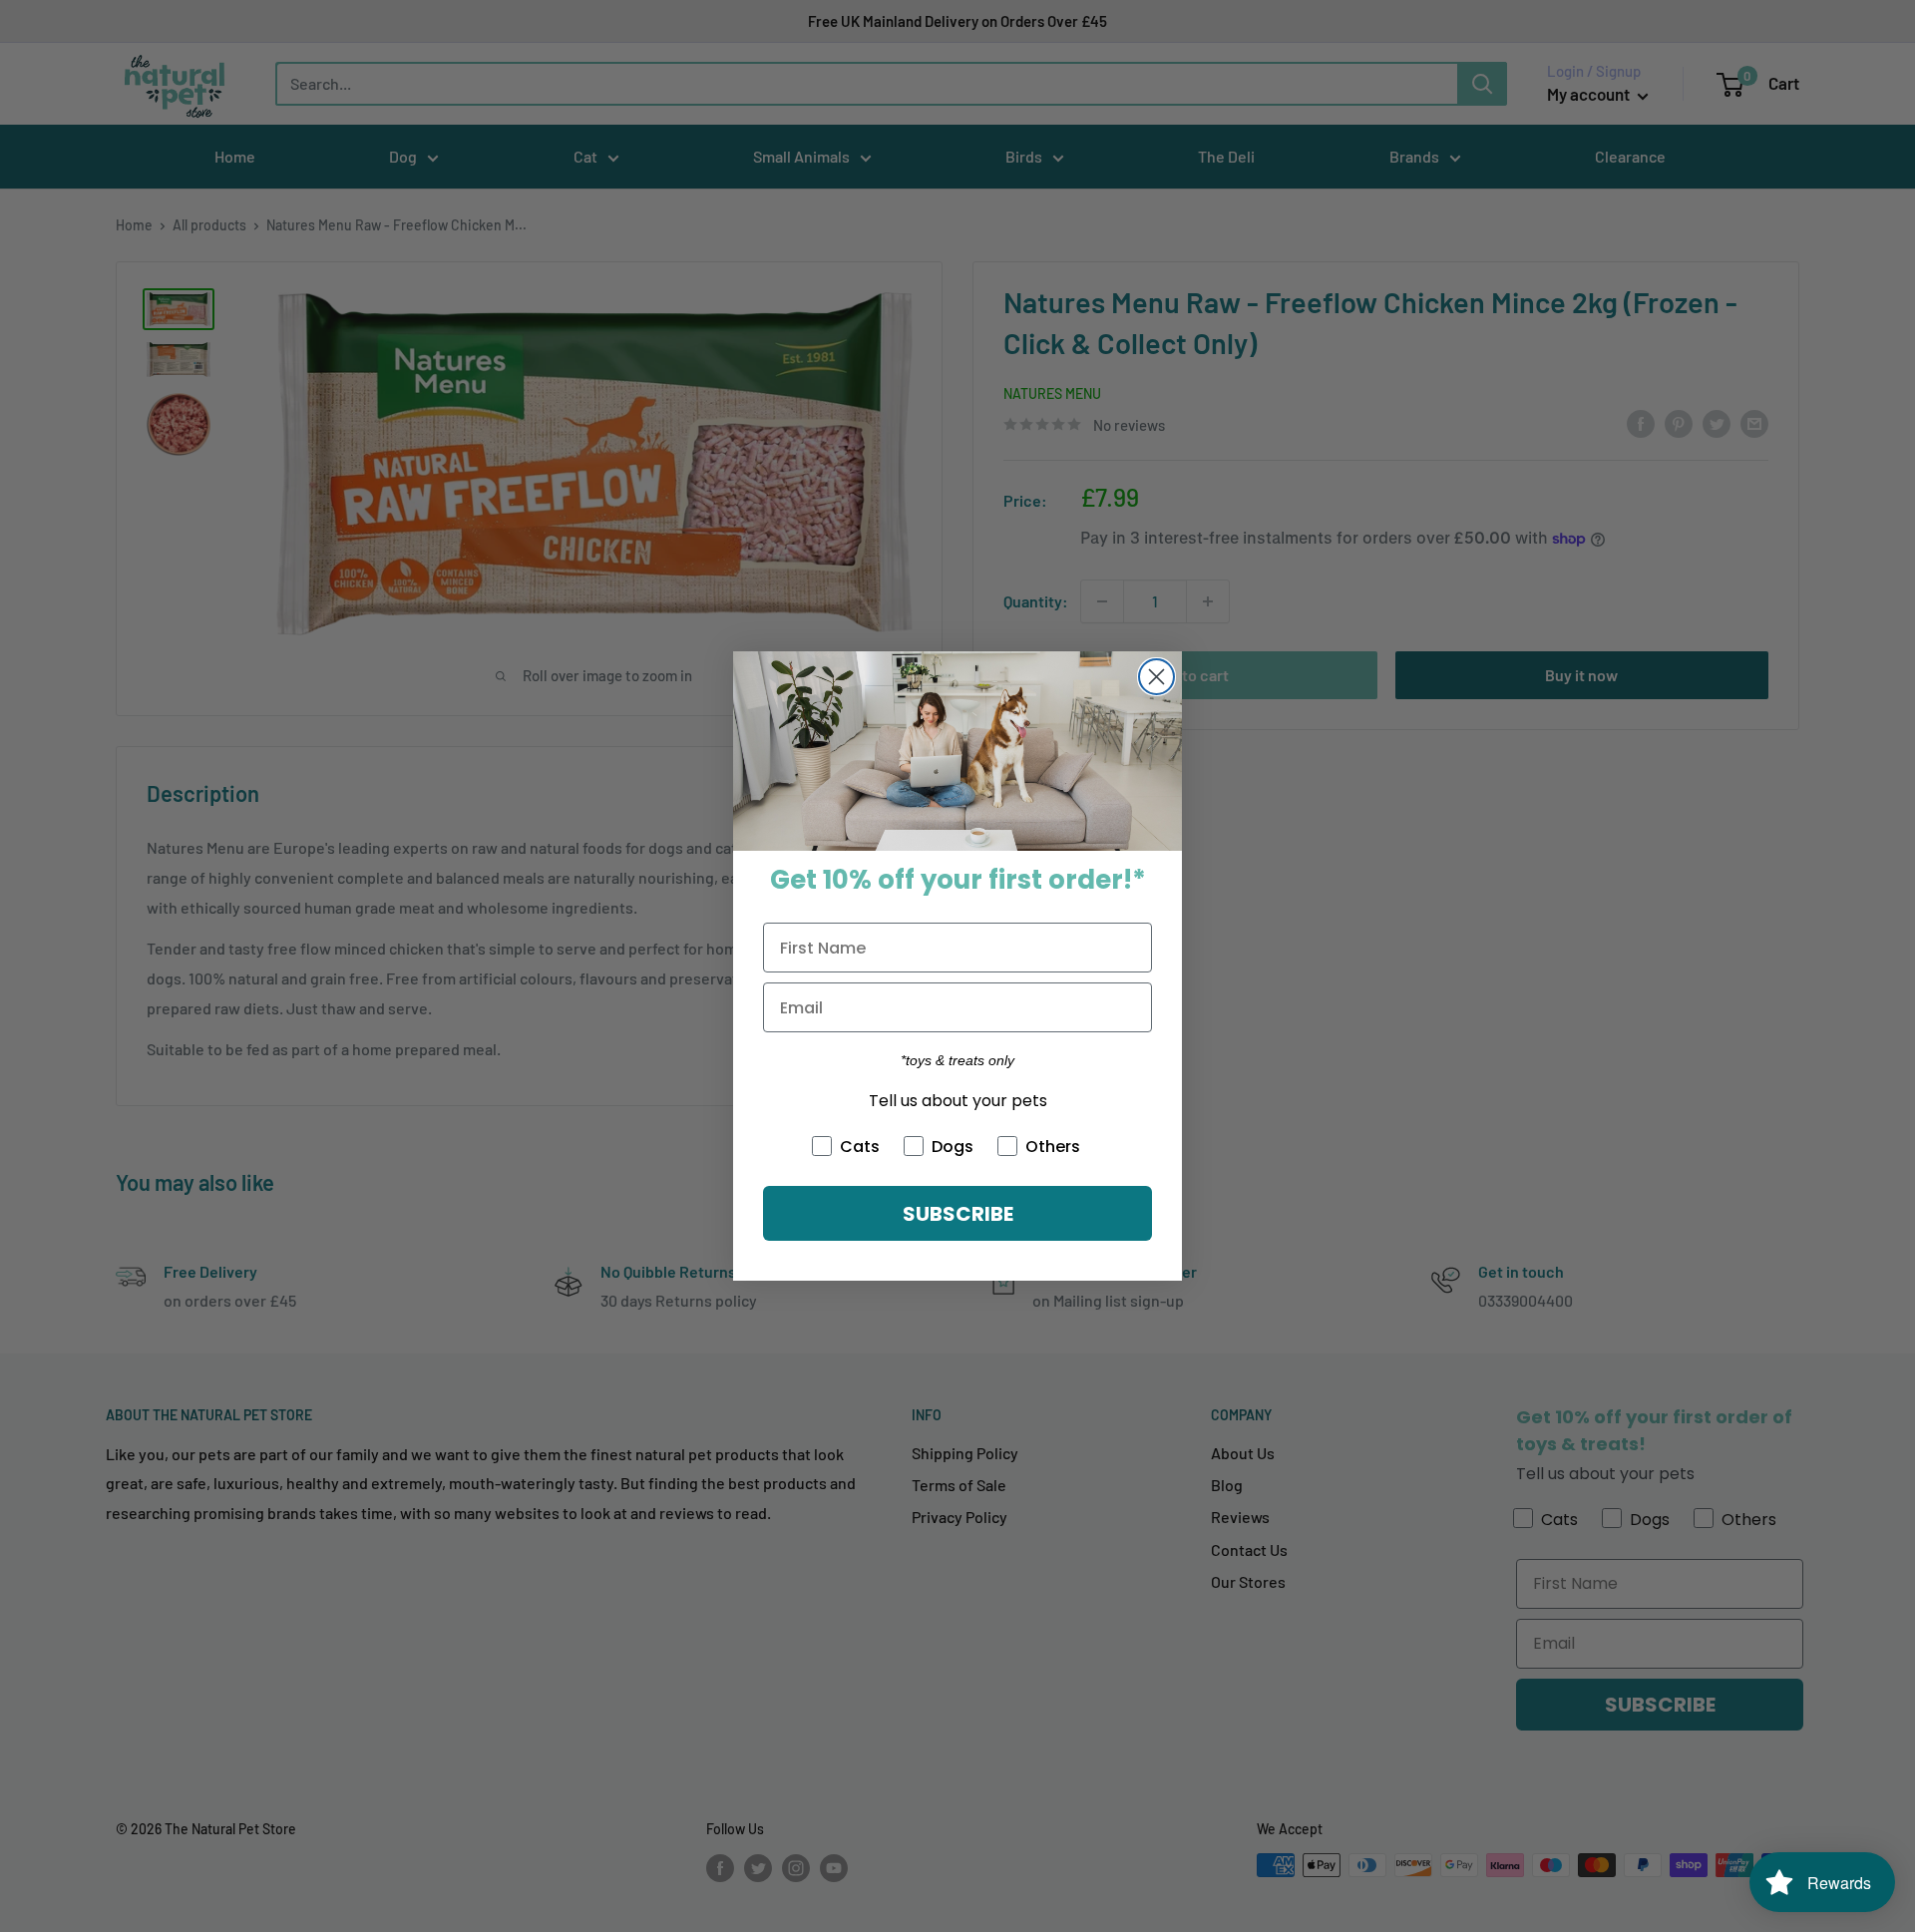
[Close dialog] (1156, 677)
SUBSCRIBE (958, 1214)
